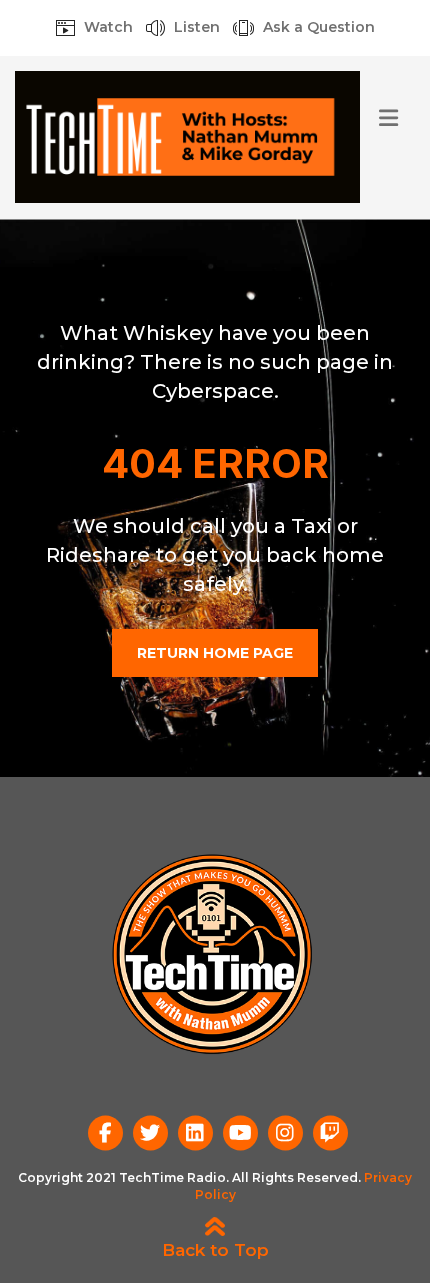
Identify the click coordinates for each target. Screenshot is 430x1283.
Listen (195, 28)
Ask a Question (317, 28)
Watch (106, 28)
